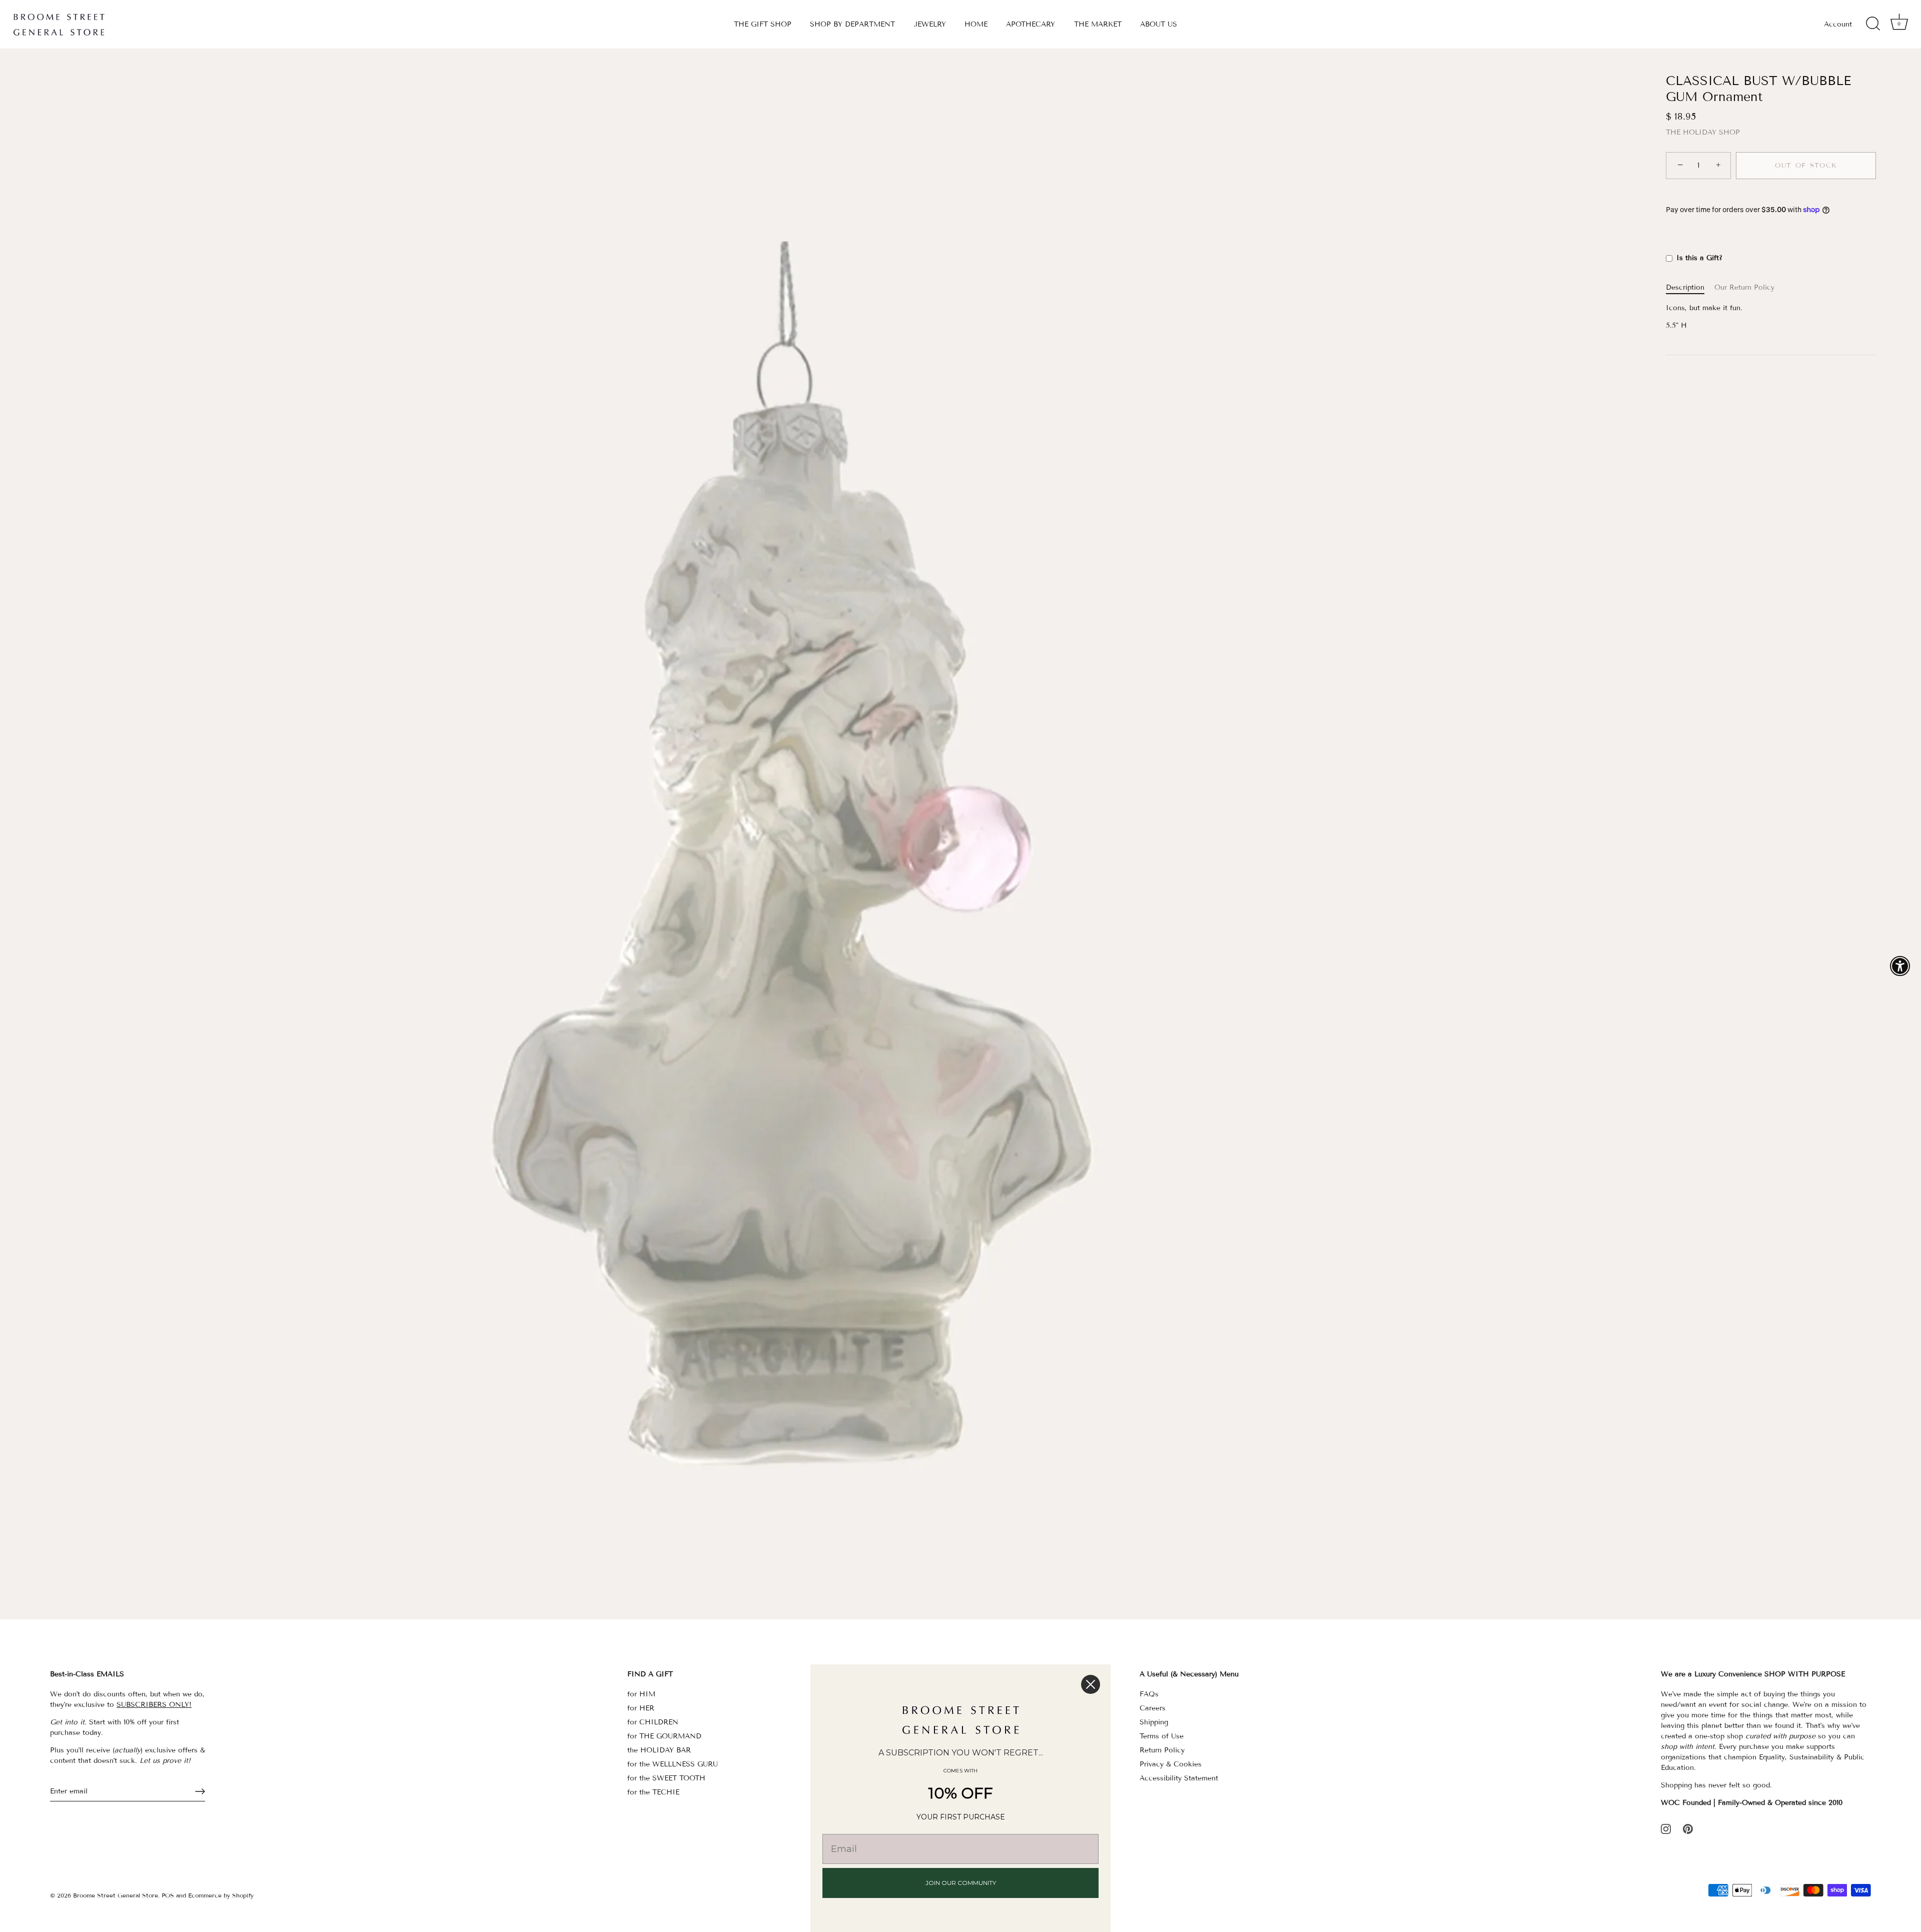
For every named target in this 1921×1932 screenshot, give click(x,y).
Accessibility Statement (1179, 1778)
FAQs (1149, 1694)
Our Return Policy (1744, 287)
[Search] (1873, 24)
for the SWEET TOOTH (666, 1778)
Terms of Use (1162, 1736)
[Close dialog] (1091, 1684)
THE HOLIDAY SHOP (1703, 132)
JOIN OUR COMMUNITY (961, 1883)
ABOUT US (1159, 24)
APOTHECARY (1031, 24)
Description (1685, 287)
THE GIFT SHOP (763, 24)
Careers (1153, 1708)
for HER (641, 1708)
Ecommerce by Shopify (221, 1895)
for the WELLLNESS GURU (673, 1764)
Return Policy (1162, 1750)
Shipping (1154, 1722)
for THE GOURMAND (664, 1736)
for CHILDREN (653, 1722)
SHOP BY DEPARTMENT (852, 24)
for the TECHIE (653, 1792)
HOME (976, 24)
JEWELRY (930, 24)
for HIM (641, 1694)
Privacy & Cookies (1171, 1764)
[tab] (1690, 287)
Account (1838, 24)
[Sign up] (200, 1791)
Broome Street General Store (116, 1895)
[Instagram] (1666, 1828)
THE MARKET (1098, 24)
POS (168, 1895)
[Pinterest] (1688, 1828)
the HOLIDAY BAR (659, 1750)
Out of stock (1806, 166)
